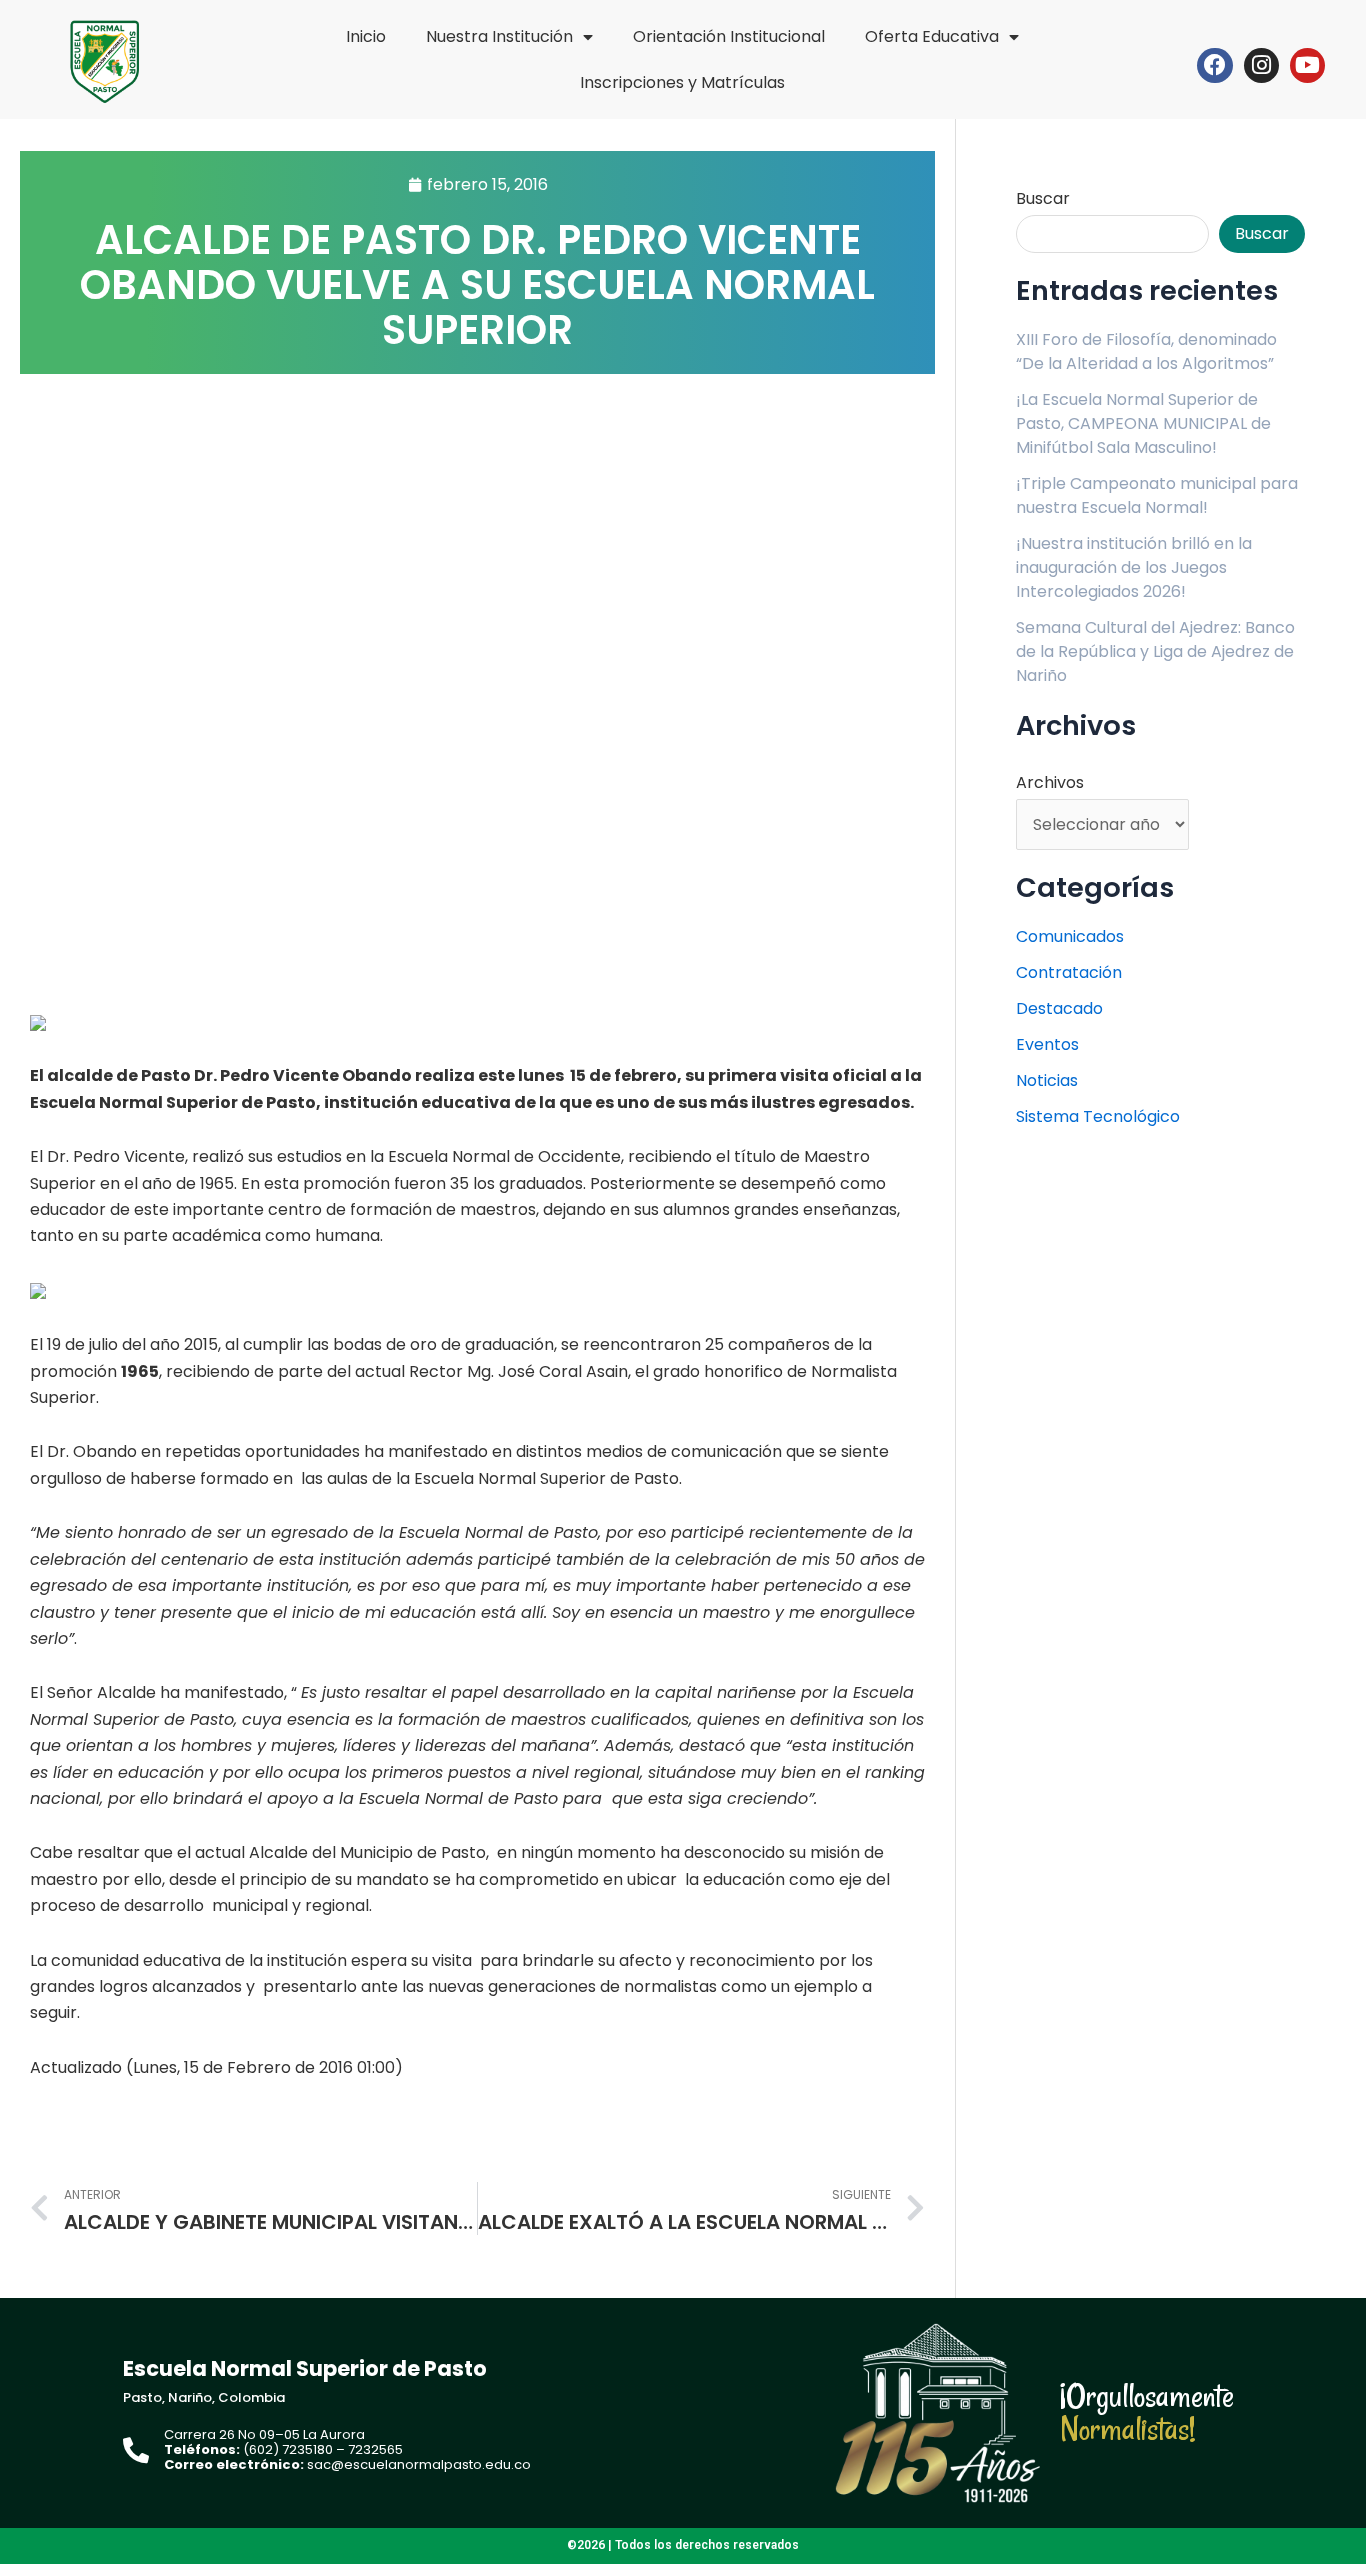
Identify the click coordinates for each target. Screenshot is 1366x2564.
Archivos (1050, 782)
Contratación (1069, 972)
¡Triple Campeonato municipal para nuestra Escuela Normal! (1157, 495)
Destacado (1059, 1008)
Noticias (1047, 1080)
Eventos (1047, 1044)
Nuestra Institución (499, 36)
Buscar (1043, 198)
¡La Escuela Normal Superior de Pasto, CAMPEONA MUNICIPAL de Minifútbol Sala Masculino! (1143, 423)
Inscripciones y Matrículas (682, 82)
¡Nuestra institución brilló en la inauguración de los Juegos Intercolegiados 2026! (1134, 567)
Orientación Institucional (729, 36)
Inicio (366, 36)
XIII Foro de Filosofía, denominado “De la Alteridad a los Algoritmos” (1146, 351)
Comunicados (1070, 936)
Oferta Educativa (932, 36)
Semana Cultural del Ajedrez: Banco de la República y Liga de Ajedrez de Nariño (1155, 651)
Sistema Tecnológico (1098, 1116)
